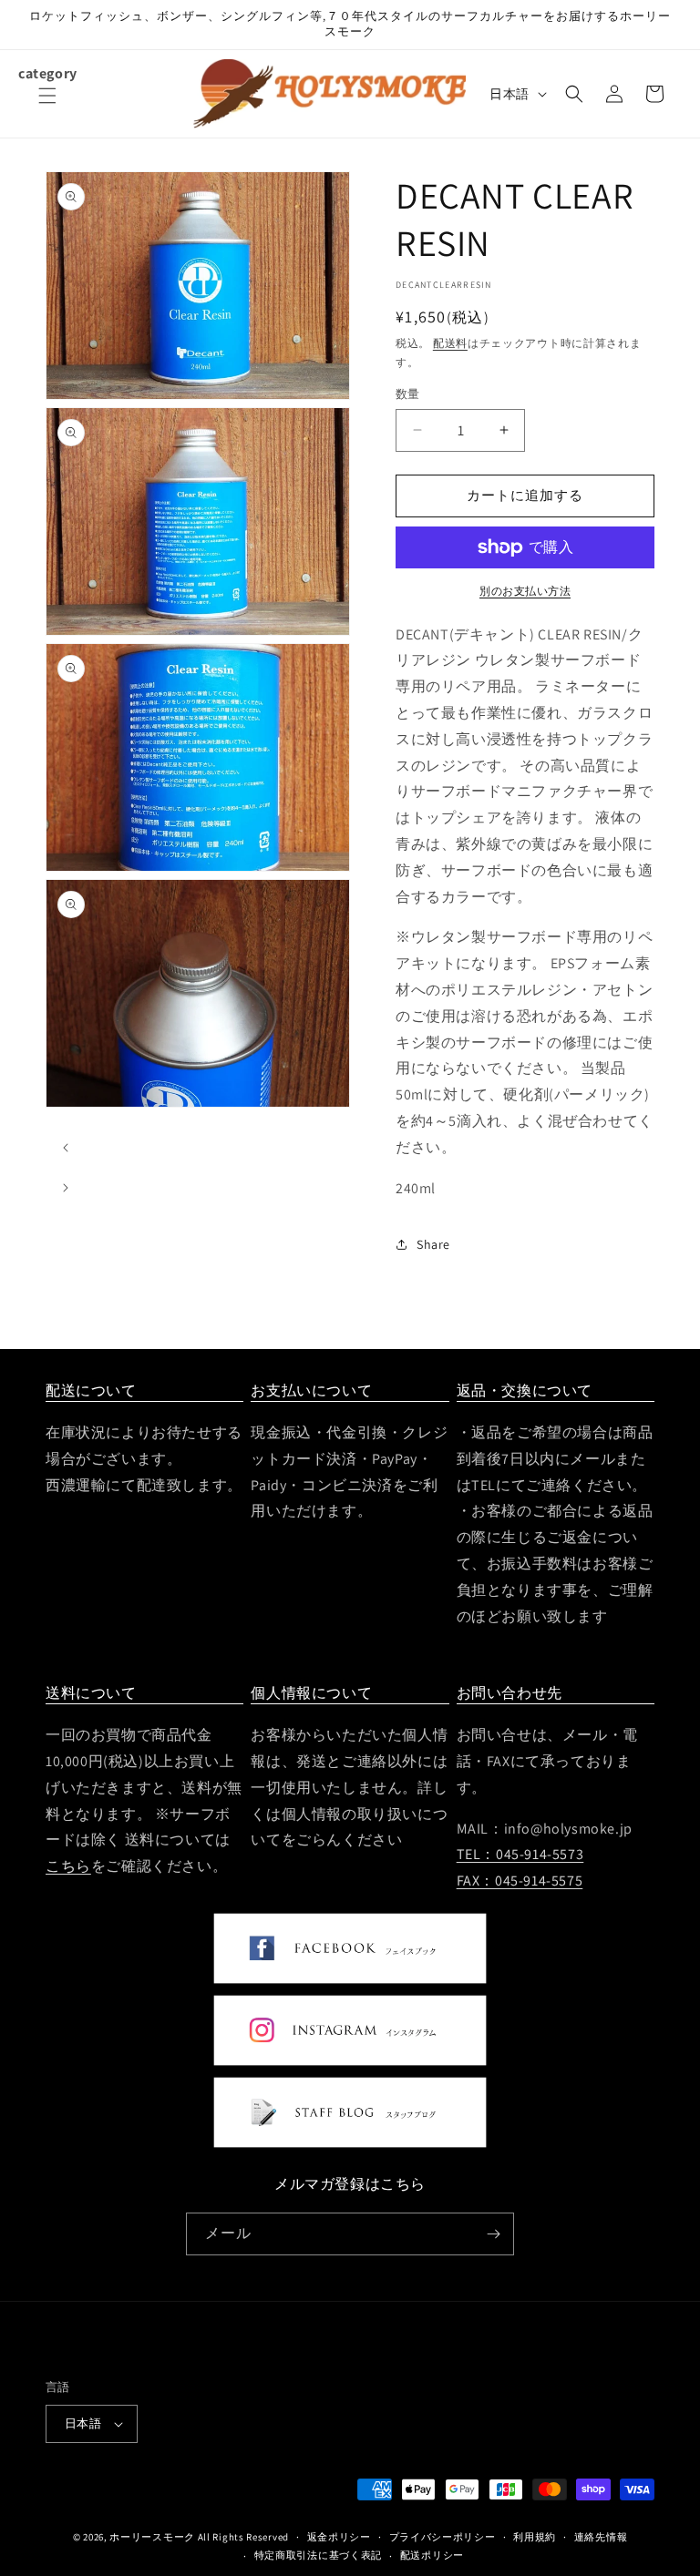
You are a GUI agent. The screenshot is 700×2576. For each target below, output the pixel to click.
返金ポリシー (339, 2537)
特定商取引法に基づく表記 (318, 2555)
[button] (47, 107)
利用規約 (535, 2537)
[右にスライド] (66, 1186)
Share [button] (433, 1244)
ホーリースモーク (152, 2537)
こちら (68, 1866)
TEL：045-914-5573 (520, 1854)
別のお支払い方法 (525, 591)
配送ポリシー (432, 2555)
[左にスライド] (66, 1146)
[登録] (493, 2234)
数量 (408, 394)
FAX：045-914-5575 (520, 1881)
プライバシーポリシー (443, 2537)
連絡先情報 (601, 2537)
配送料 (450, 343)
